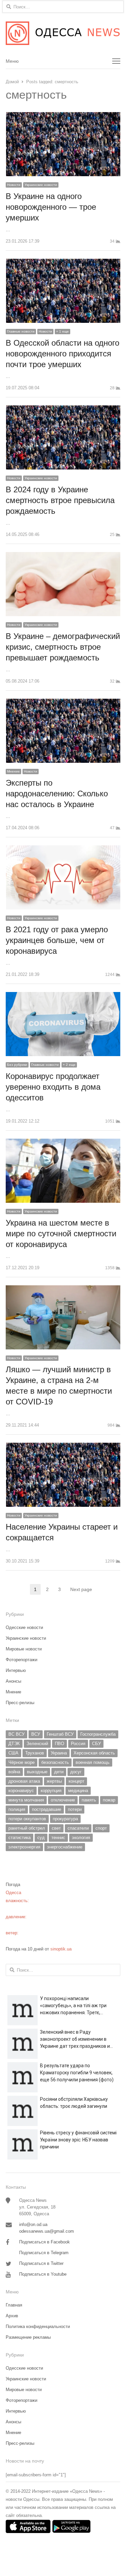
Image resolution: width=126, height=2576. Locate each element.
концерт (76, 1781)
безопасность (55, 1762)
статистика (19, 1838)
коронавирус (21, 1791)
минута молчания (26, 1800)
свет (56, 1828)
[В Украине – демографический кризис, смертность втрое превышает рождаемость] (63, 556)
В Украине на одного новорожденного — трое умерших (51, 207)
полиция (17, 1809)
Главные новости (21, 331)
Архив (12, 2316)
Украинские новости (41, 185)
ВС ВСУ (16, 1734)
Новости (14, 185)
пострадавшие (47, 1809)
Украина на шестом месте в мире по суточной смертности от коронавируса (61, 1233)
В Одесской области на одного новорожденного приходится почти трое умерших (62, 354)
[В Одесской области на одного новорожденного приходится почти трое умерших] (63, 263)
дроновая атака (24, 1781)
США (13, 1753)
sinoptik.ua (61, 1949)
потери (75, 1809)
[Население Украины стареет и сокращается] (63, 1447)
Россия (78, 1744)
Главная (14, 2305)
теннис (58, 1838)
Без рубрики (17, 1065)
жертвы (54, 1781)
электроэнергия (24, 1847)
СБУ (96, 1744)
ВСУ (36, 1734)
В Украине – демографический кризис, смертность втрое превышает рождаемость (63, 647)
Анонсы (13, 1681)
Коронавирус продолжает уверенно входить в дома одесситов (53, 1087)
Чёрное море (22, 1762)
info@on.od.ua (33, 2224)
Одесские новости (24, 1627)
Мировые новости (24, 1649)
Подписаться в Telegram (44, 2253)
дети (59, 1772)
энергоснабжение (65, 1847)
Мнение (13, 771)
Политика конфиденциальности (38, 2326)
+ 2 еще (69, 1065)
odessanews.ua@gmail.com (47, 2231)
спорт (101, 1828)
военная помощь (93, 1762)
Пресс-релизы (20, 1703)
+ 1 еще (62, 331)
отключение (63, 1800)
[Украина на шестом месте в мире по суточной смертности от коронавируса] (63, 1143)
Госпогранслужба (98, 1734)
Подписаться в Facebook (45, 2242)
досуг (76, 1772)
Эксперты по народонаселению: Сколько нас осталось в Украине (57, 794)
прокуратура (65, 1819)
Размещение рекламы (28, 2337)
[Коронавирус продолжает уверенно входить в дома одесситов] (63, 996)
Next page (81, 1589)
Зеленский (37, 1744)
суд (41, 1838)
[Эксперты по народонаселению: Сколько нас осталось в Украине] (63, 703)
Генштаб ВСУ (60, 1734)
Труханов (35, 1753)
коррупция (51, 1791)
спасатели (78, 1828)
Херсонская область (94, 1753)
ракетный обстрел (27, 1828)
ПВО (59, 1744)
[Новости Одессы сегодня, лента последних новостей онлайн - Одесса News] (63, 33)
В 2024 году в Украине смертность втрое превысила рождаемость (60, 500)
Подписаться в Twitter (41, 2263)
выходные (37, 1772)
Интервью (16, 1670)
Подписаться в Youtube (43, 2274)
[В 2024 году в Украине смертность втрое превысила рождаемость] (63, 409)
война (14, 1772)
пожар (109, 1800)
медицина (78, 1791)
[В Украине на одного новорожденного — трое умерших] (63, 116)
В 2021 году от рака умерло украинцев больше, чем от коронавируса (57, 940)
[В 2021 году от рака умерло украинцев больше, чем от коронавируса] (63, 849)
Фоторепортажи (22, 1660)
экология (81, 1838)
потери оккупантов (27, 1819)
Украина (59, 1753)
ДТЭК (14, 1744)
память (89, 1800)
